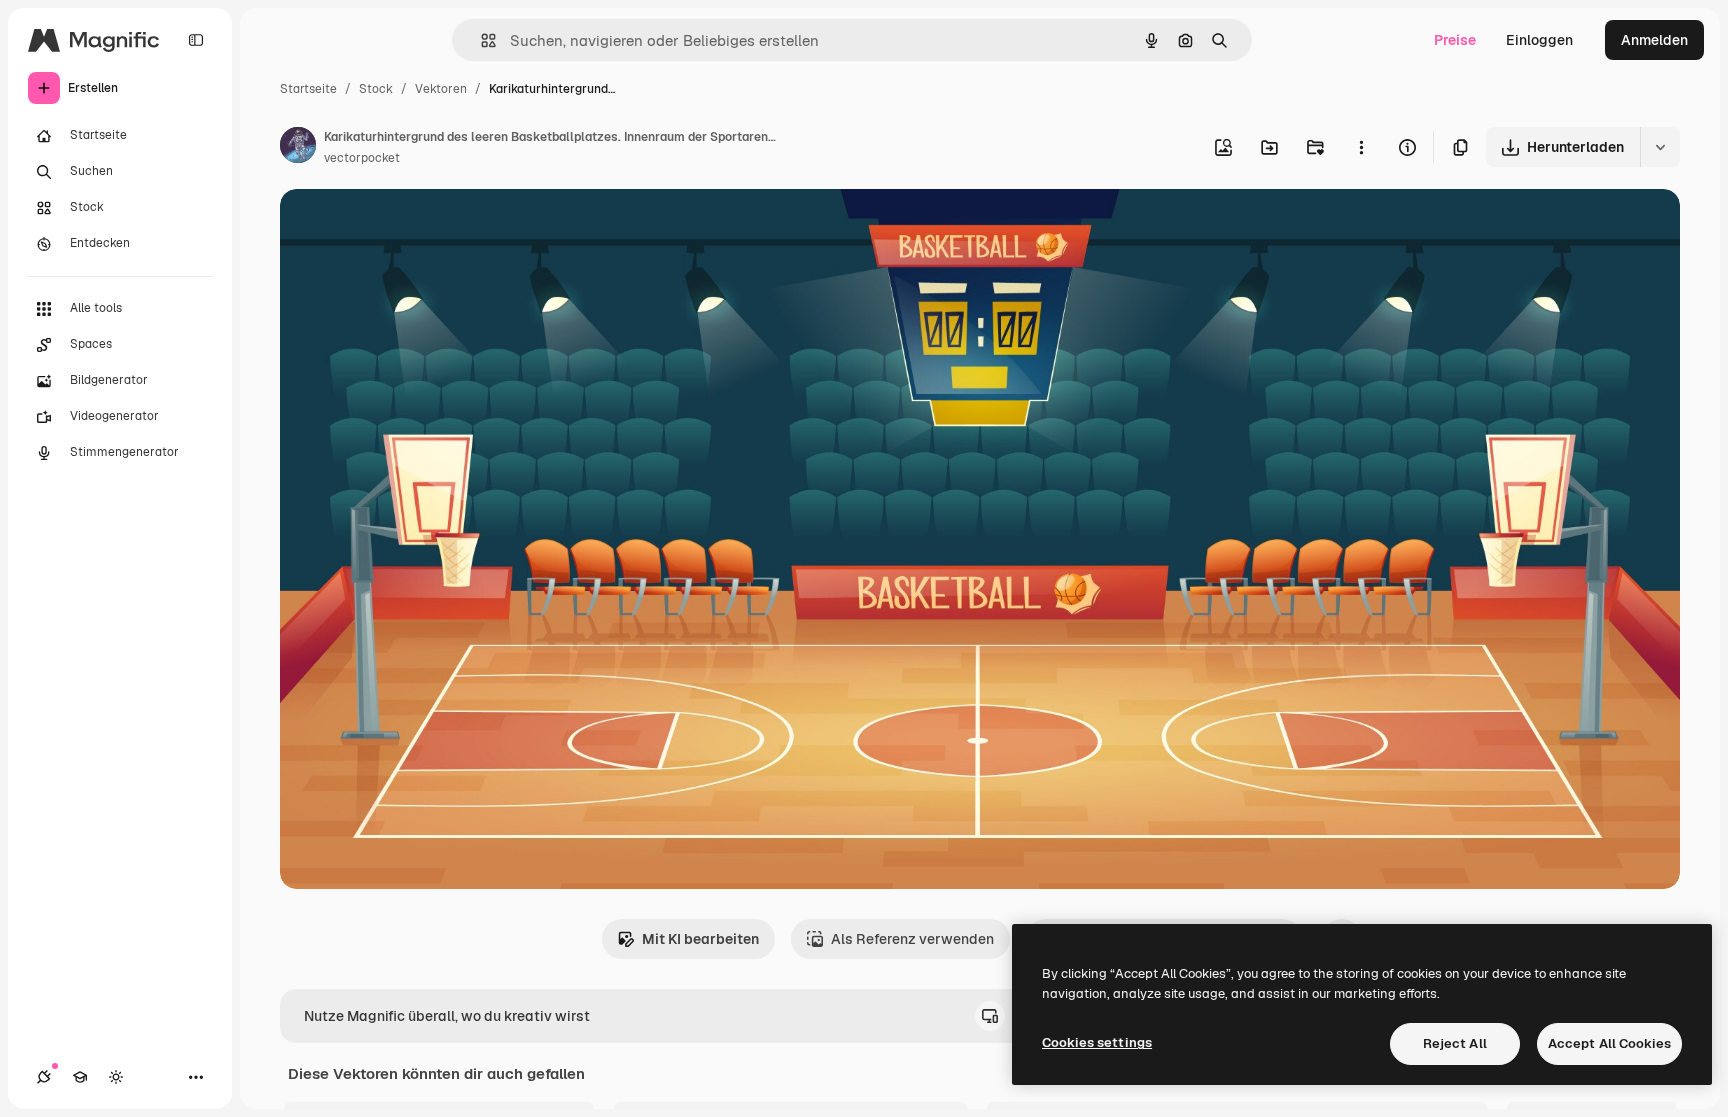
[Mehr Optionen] (1361, 147)
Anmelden (1654, 40)
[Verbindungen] (44, 1077)
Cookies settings (1097, 1042)
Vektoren (441, 89)
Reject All (1455, 1043)
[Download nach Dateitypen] (1660, 147)
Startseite (308, 89)
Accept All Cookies (1609, 1043)
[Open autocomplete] (480, 40)
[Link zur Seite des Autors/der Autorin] (298, 148)
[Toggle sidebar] (196, 40)
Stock (376, 89)
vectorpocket (362, 158)
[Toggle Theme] (116, 1077)
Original (408, 227)
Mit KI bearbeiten (700, 939)
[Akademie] (80, 1077)
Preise (1455, 40)
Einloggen (1539, 40)
